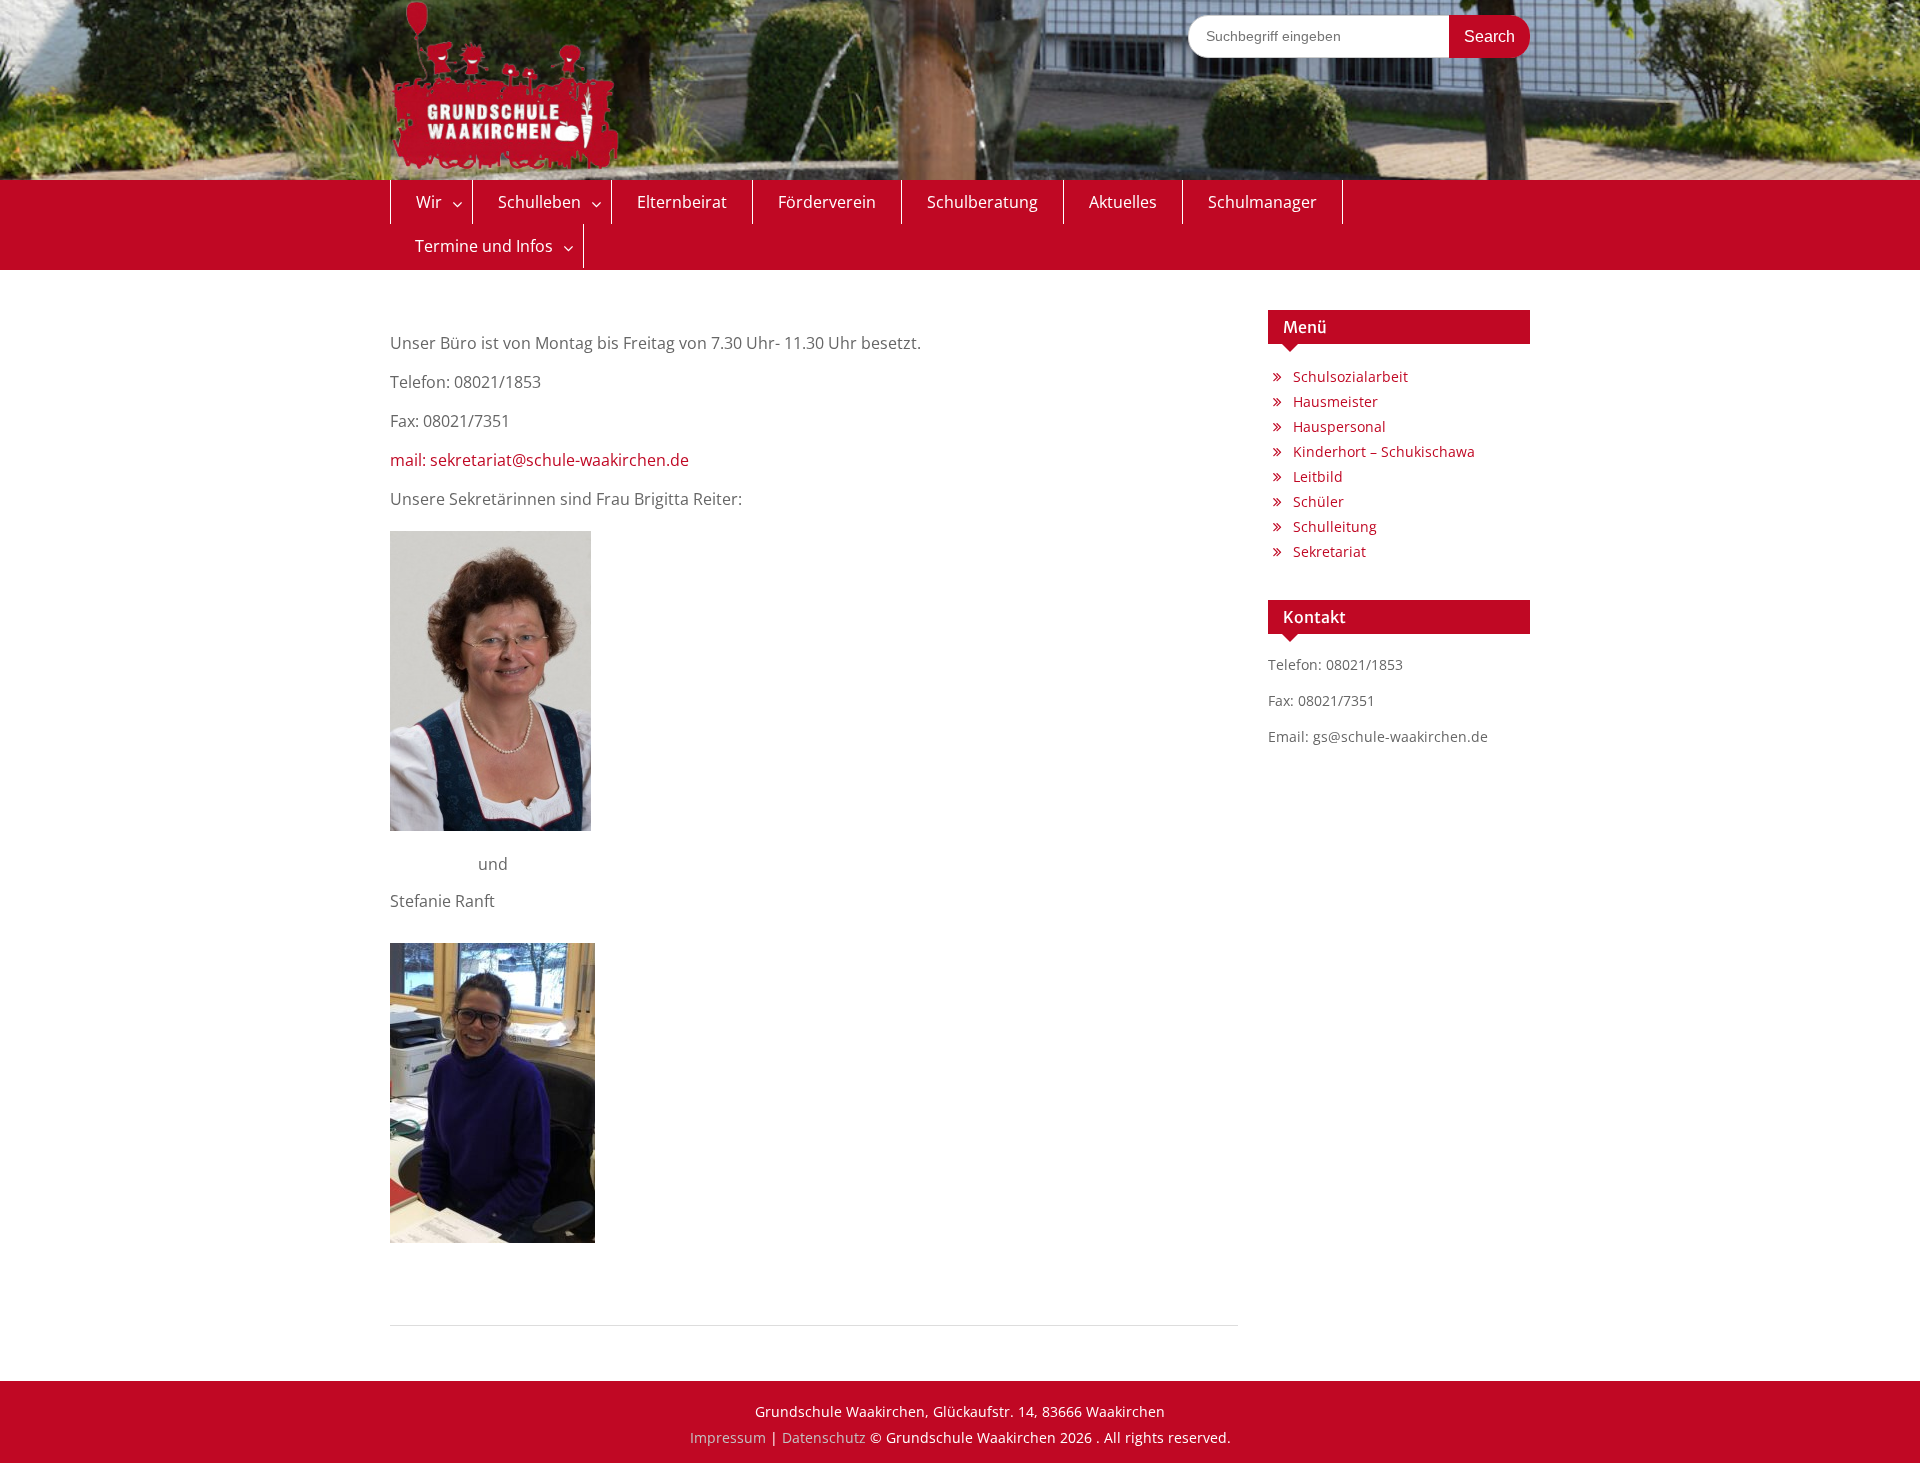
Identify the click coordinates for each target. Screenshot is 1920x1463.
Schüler (1318, 501)
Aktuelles (1123, 202)
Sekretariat (1329, 551)
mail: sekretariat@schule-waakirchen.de (539, 460)
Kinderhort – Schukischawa (1384, 451)
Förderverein (827, 202)
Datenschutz (824, 1437)
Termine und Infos (484, 246)
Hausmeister (1335, 401)
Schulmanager (1262, 202)
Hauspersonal (1339, 426)
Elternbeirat (682, 202)
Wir (429, 202)
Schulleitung (1335, 526)
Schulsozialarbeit (1350, 376)
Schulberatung (982, 202)
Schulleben (539, 202)
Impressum (728, 1437)
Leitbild (1318, 476)
